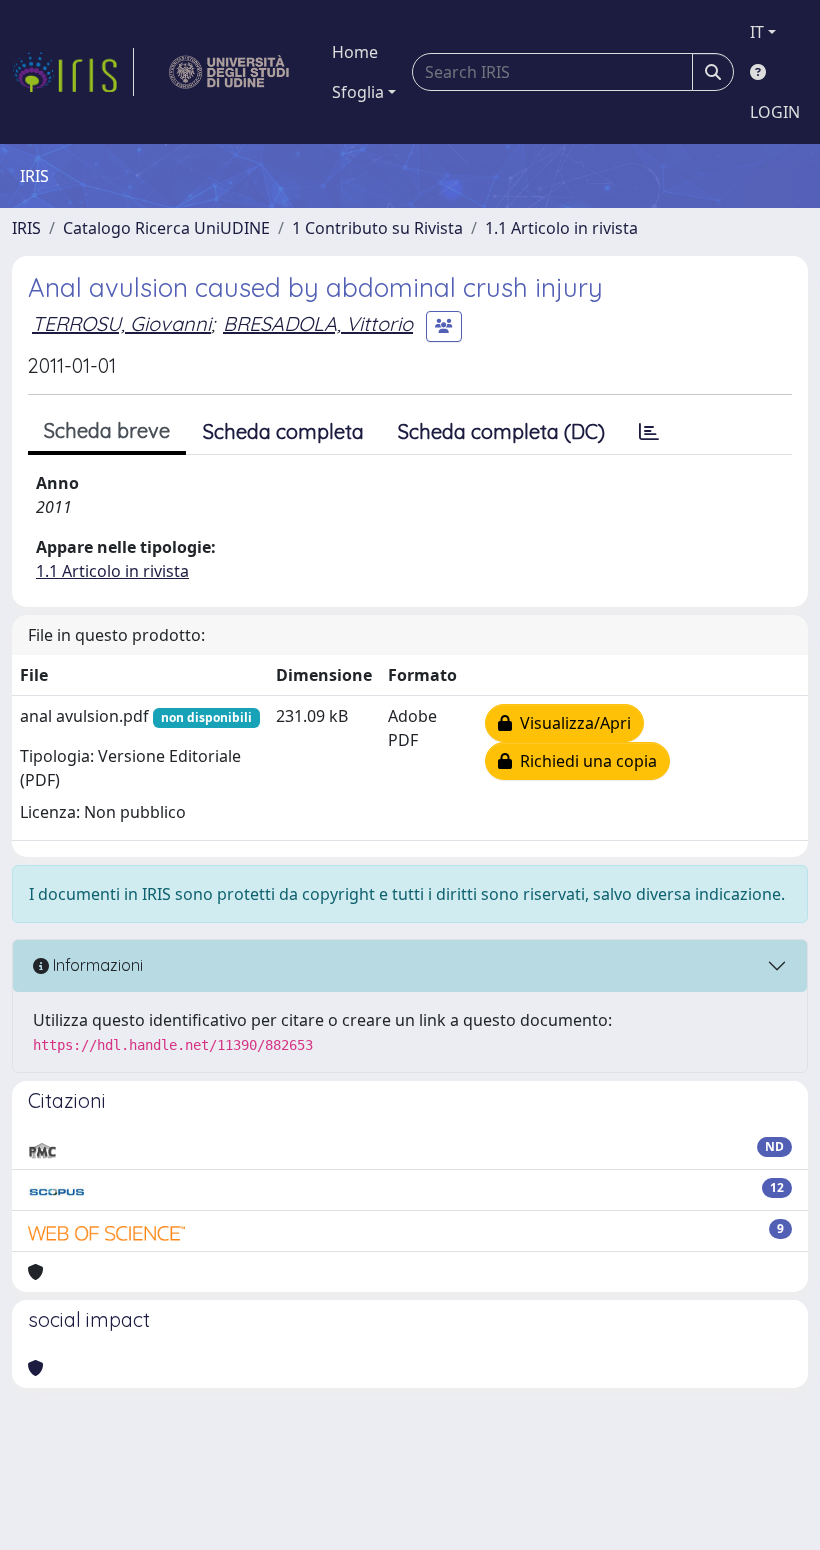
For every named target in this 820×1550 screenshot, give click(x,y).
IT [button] (757, 32)
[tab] (649, 432)
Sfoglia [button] (358, 92)
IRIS (26, 228)
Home (355, 52)
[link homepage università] (229, 72)
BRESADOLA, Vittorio (318, 323)
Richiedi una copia (584, 761)
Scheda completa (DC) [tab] (501, 431)
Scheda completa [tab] (283, 431)
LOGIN (775, 112)
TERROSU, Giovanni (121, 323)
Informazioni (96, 965)
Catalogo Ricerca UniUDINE (166, 228)
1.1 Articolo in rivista (561, 228)
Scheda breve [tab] (107, 430)
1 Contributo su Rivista (377, 228)
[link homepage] (73, 72)
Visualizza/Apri (571, 723)
